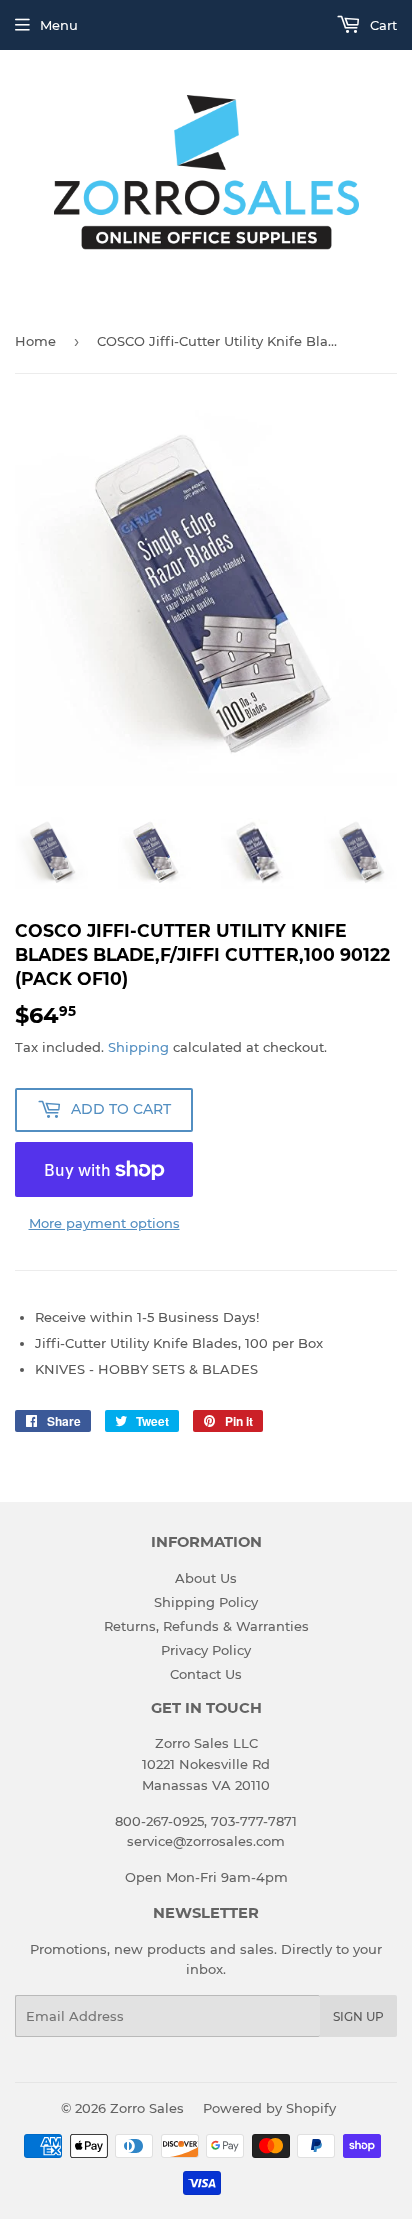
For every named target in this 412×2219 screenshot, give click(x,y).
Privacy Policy (206, 1650)
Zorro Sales (147, 2108)
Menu (59, 25)
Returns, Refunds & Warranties (206, 1626)
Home (35, 341)
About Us (206, 1578)
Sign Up (358, 2016)
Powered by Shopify (269, 2108)
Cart (381, 25)
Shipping (138, 1047)
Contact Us (206, 1674)
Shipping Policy (206, 1602)
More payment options (104, 1223)
